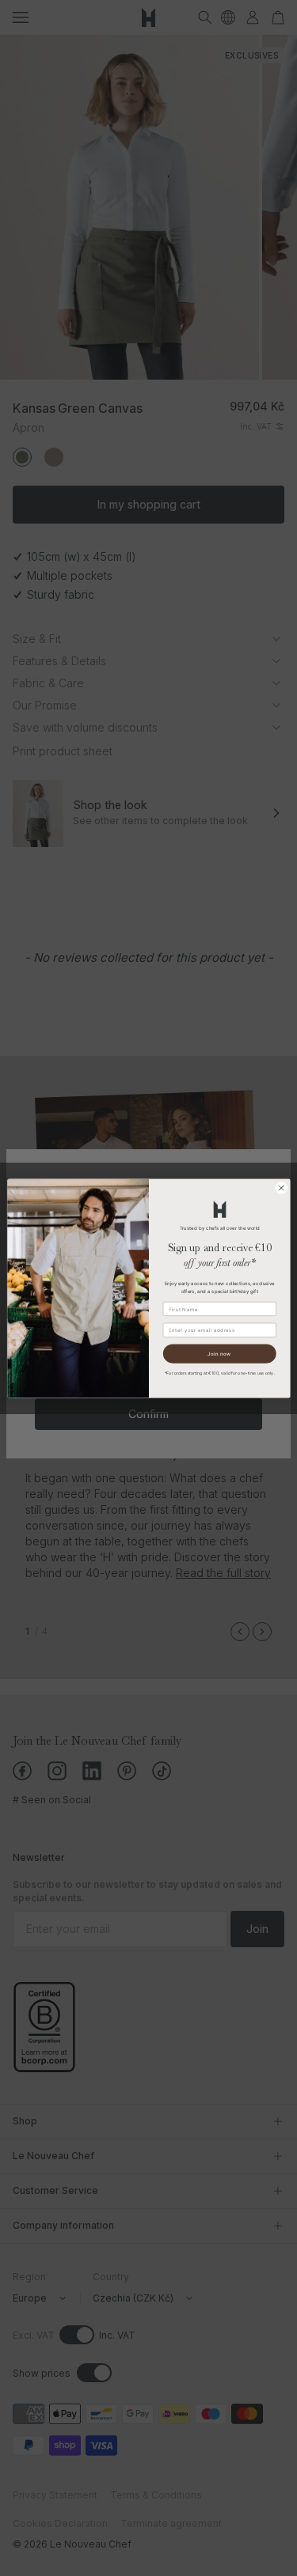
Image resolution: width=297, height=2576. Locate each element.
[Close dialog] (281, 1188)
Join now (219, 1353)
